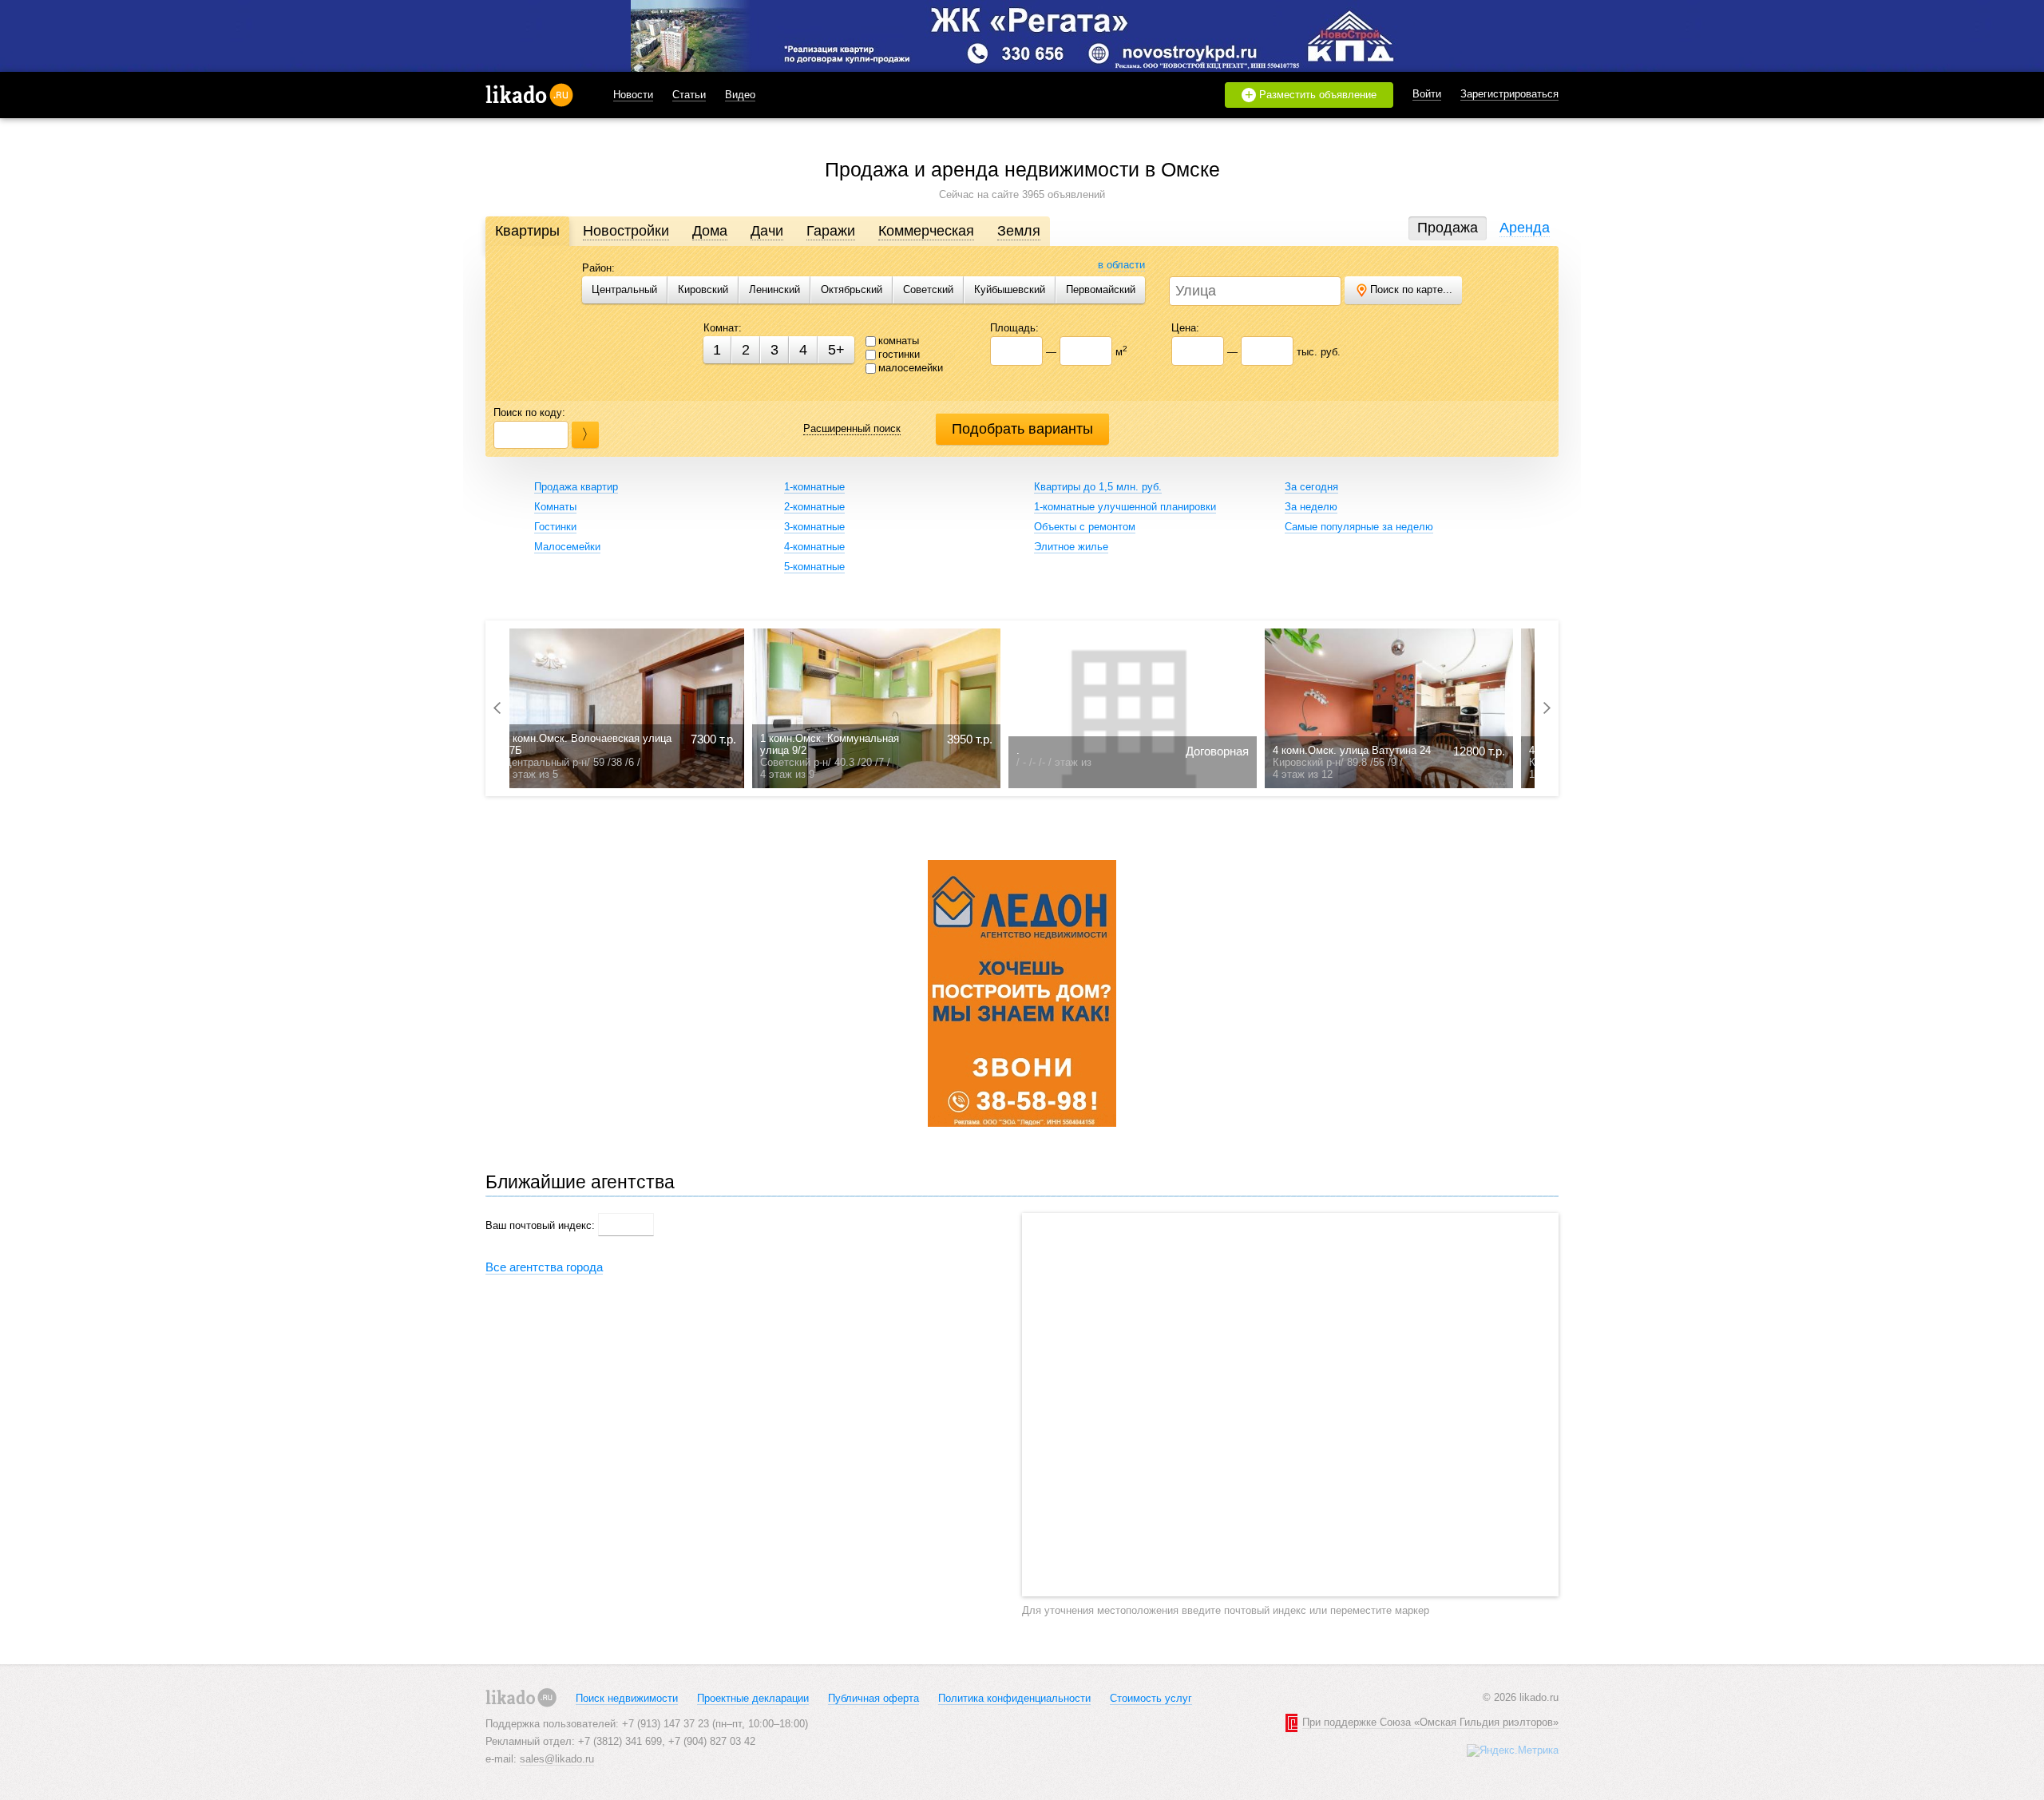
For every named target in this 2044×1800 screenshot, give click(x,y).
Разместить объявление (1311, 95)
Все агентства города (544, 1267)
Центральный (624, 289)
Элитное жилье (1071, 547)
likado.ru (529, 95)
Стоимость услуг (1151, 1698)
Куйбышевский (1010, 289)
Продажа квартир (576, 487)
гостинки (899, 354)
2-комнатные (814, 507)
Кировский (703, 289)
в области (1121, 265)
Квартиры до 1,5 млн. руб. (1098, 487)
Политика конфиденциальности (1014, 1698)
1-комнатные (814, 487)
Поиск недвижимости (627, 1698)
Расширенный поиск (852, 428)
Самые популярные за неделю (1359, 527)
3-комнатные (814, 527)
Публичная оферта (873, 1698)
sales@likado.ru (557, 1759)
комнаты (899, 341)
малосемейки (911, 368)
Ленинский (774, 289)
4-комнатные (814, 547)
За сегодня (1311, 487)
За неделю (1311, 507)
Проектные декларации (753, 1698)
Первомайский (1101, 289)
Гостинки (555, 527)
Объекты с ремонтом (1085, 527)
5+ (836, 350)
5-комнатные (814, 567)
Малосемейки (567, 547)
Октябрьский (852, 289)
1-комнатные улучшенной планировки (1125, 507)
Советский (928, 289)
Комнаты (555, 507)
